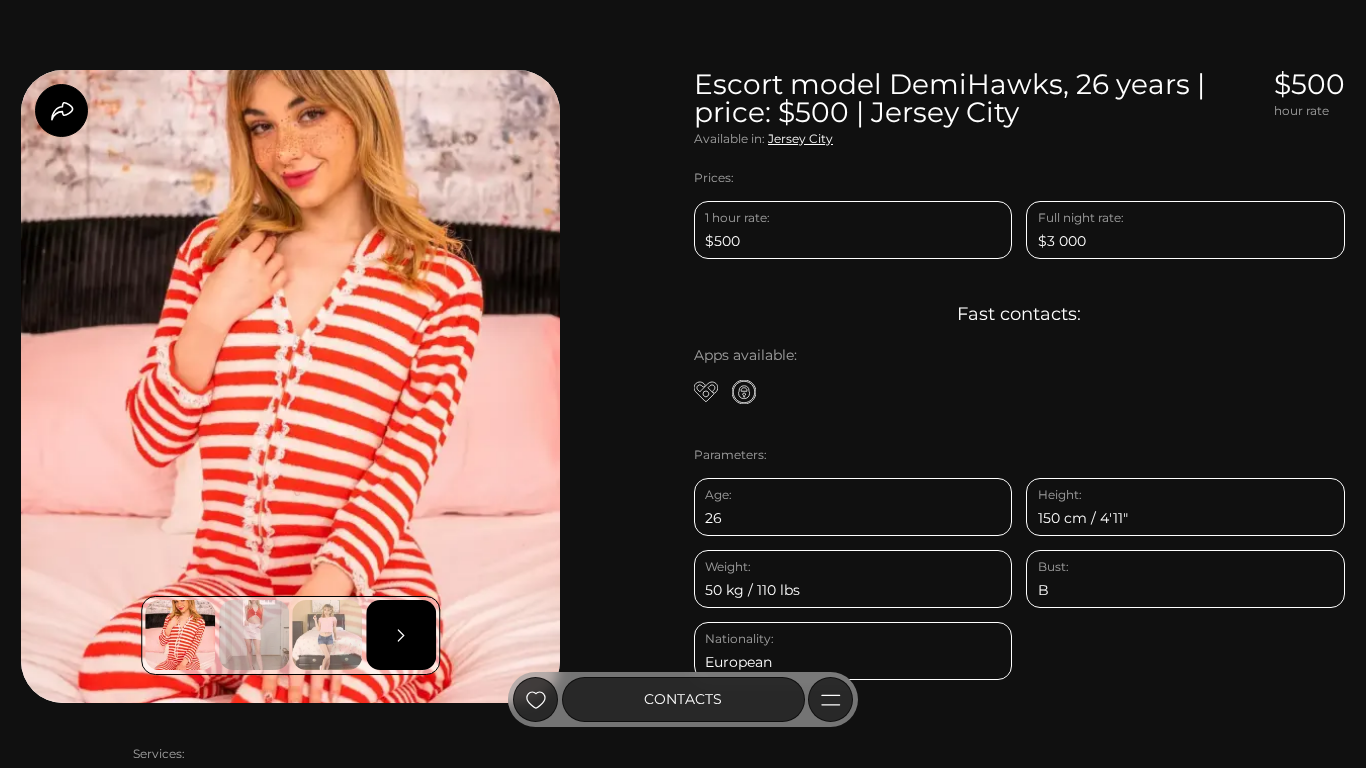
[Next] (401, 635)
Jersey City (800, 138)
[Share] (61, 110)
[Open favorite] (535, 699)
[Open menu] (830, 699)
